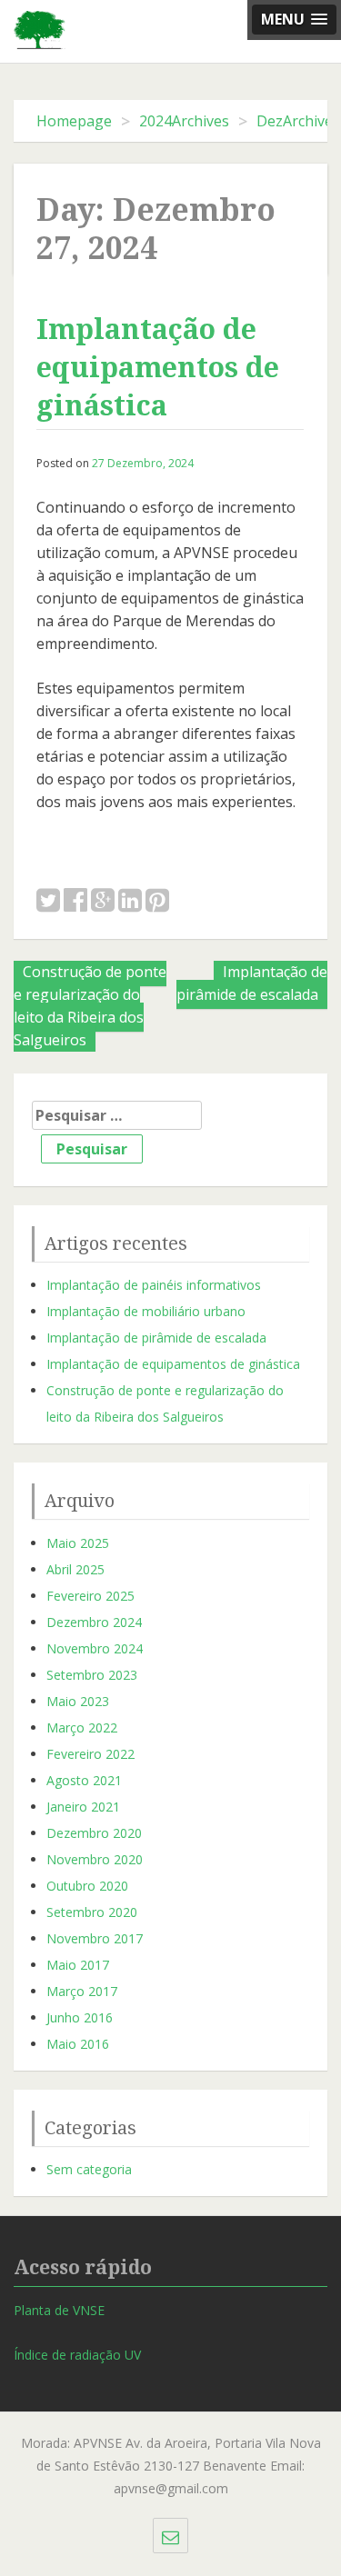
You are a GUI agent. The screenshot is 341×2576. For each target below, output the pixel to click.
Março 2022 (82, 1727)
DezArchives (298, 121)
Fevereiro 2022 (90, 1754)
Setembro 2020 (92, 1912)
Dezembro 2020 (94, 1833)
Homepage (74, 121)
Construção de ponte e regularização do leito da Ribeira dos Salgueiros (90, 1006)
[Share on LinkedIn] (130, 901)
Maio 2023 (78, 1701)
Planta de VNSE (59, 2310)
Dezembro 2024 (94, 1622)
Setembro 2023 (92, 1675)
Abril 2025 (75, 1569)
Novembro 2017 (95, 1938)
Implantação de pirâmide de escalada (252, 983)
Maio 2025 (78, 1543)
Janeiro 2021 (83, 1807)
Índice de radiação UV (77, 2355)
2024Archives (184, 121)
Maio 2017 (78, 1965)
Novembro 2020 (95, 1859)
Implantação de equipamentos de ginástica (158, 367)
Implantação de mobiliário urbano (146, 1311)
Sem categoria (89, 2169)
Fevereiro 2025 (90, 1596)
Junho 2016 (80, 2017)
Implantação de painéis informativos (154, 1285)
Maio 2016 (78, 2044)
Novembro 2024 (95, 1648)
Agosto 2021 (84, 1780)
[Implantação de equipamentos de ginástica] (48, 901)
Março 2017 (82, 1991)
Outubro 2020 (87, 1886)
